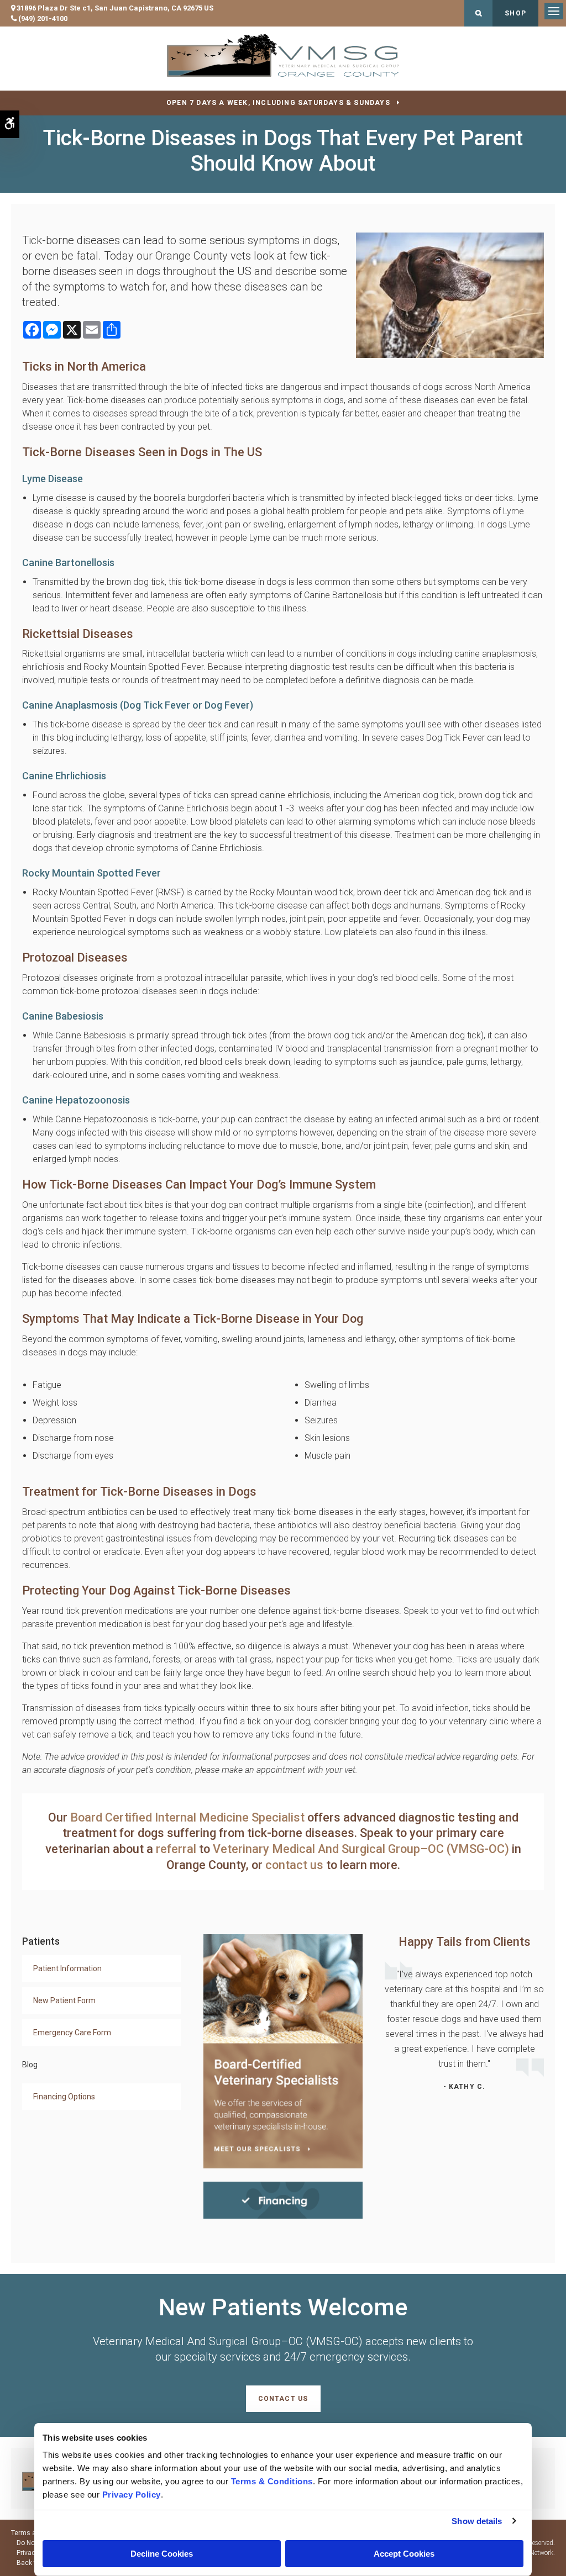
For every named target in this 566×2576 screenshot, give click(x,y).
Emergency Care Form (72, 2033)
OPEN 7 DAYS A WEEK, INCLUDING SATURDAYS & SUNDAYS (278, 103)
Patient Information (67, 1968)
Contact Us (283, 2399)
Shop (515, 13)
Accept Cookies (404, 2554)
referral (176, 1849)
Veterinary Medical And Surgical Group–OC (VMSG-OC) (362, 1849)
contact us (294, 1865)
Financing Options (64, 2097)
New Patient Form (64, 2000)
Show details (477, 2521)
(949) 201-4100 (43, 19)
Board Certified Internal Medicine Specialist (187, 1817)
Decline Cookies (162, 2554)
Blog (30, 2065)
